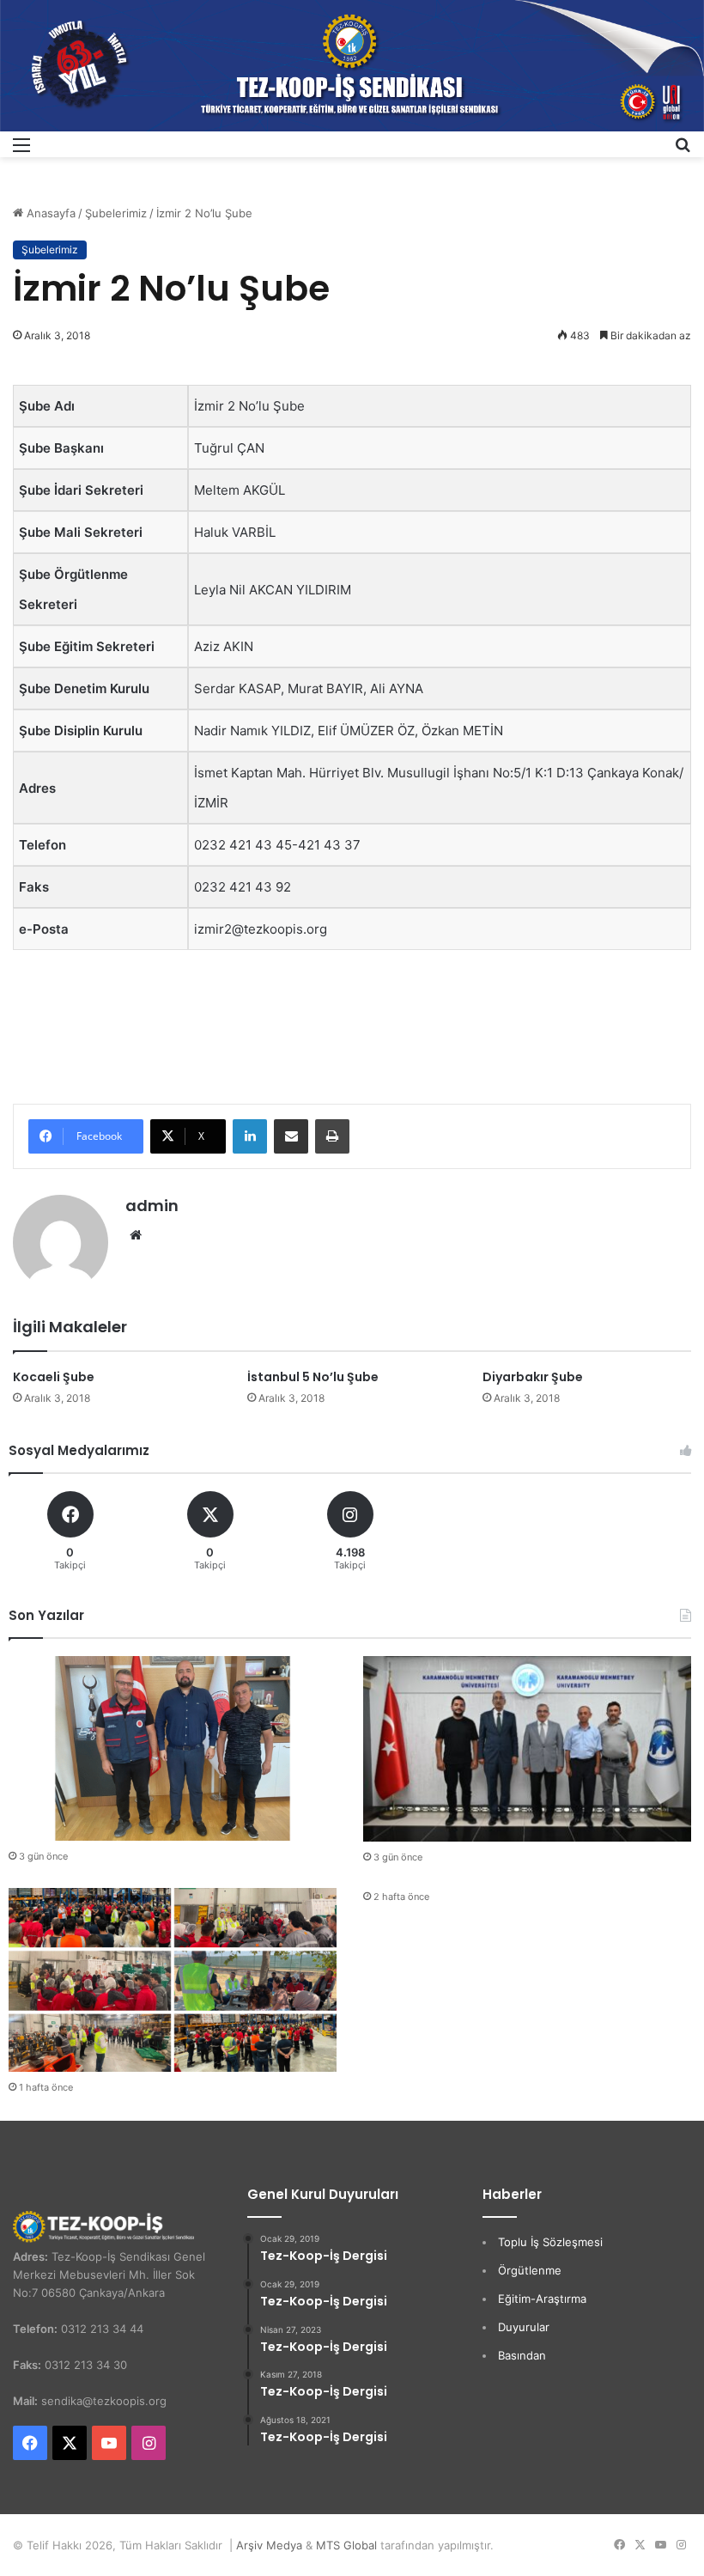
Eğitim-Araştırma (542, 2299)
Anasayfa (49, 213)
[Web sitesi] (136, 1235)
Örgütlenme (530, 2270)
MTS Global (346, 2545)
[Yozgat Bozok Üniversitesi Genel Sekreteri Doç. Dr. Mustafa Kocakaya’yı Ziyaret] (173, 1748)
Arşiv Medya (269, 2545)
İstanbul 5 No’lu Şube (313, 1377)
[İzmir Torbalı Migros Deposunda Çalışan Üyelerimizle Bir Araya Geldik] (173, 1980)
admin (152, 1206)
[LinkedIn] (250, 1136)
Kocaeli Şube (54, 1377)
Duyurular (524, 2327)
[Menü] (21, 151)
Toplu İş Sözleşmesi (550, 2242)
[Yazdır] (332, 1136)
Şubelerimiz (116, 213)
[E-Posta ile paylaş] (291, 1136)
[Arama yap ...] (683, 151)
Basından (522, 2355)
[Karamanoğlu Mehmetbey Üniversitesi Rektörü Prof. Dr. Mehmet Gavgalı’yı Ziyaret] (527, 1748)
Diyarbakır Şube (533, 1377)
